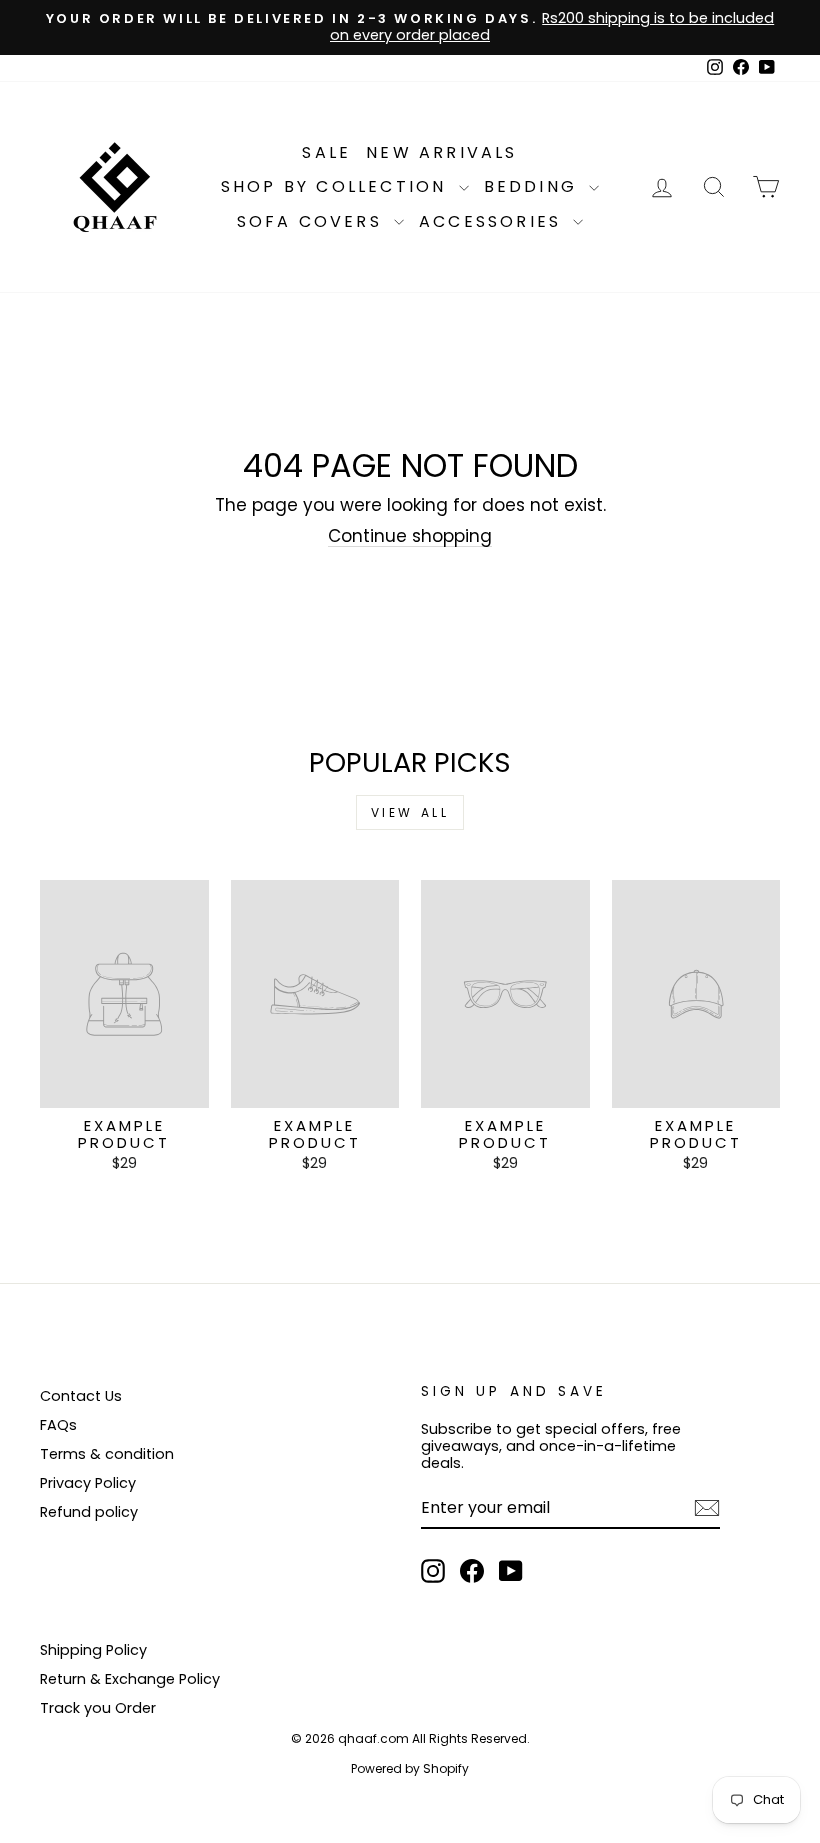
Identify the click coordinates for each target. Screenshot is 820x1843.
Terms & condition (107, 1454)
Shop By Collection (337, 186)
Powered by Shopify (410, 1768)
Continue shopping (410, 536)
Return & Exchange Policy (130, 1679)
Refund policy (89, 1512)
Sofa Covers (313, 221)
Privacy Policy (88, 1483)
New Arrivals (441, 152)
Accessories (493, 221)
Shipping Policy (93, 1650)
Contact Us (81, 1396)
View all (410, 812)
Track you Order (98, 1708)
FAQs (58, 1425)
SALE (326, 152)
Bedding (534, 186)
